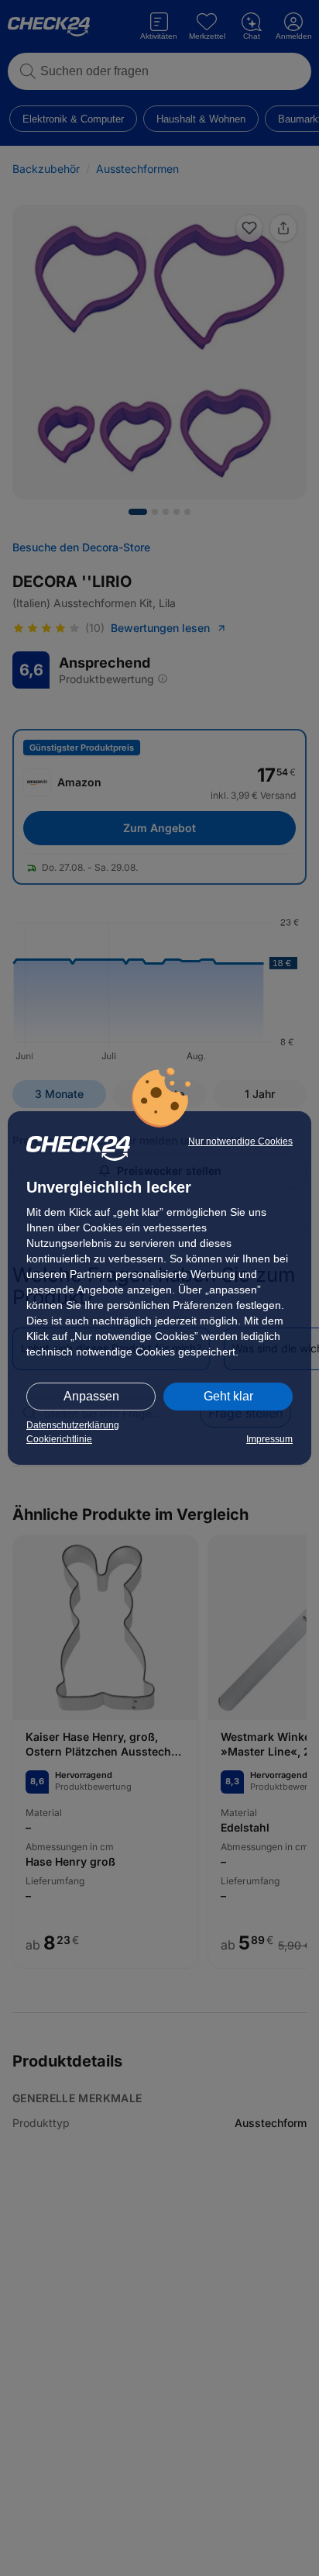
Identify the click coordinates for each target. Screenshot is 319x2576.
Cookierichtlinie (59, 1439)
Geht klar (228, 1396)
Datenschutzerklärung (73, 1425)
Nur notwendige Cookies (240, 1141)
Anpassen (91, 1396)
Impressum (269, 1439)
